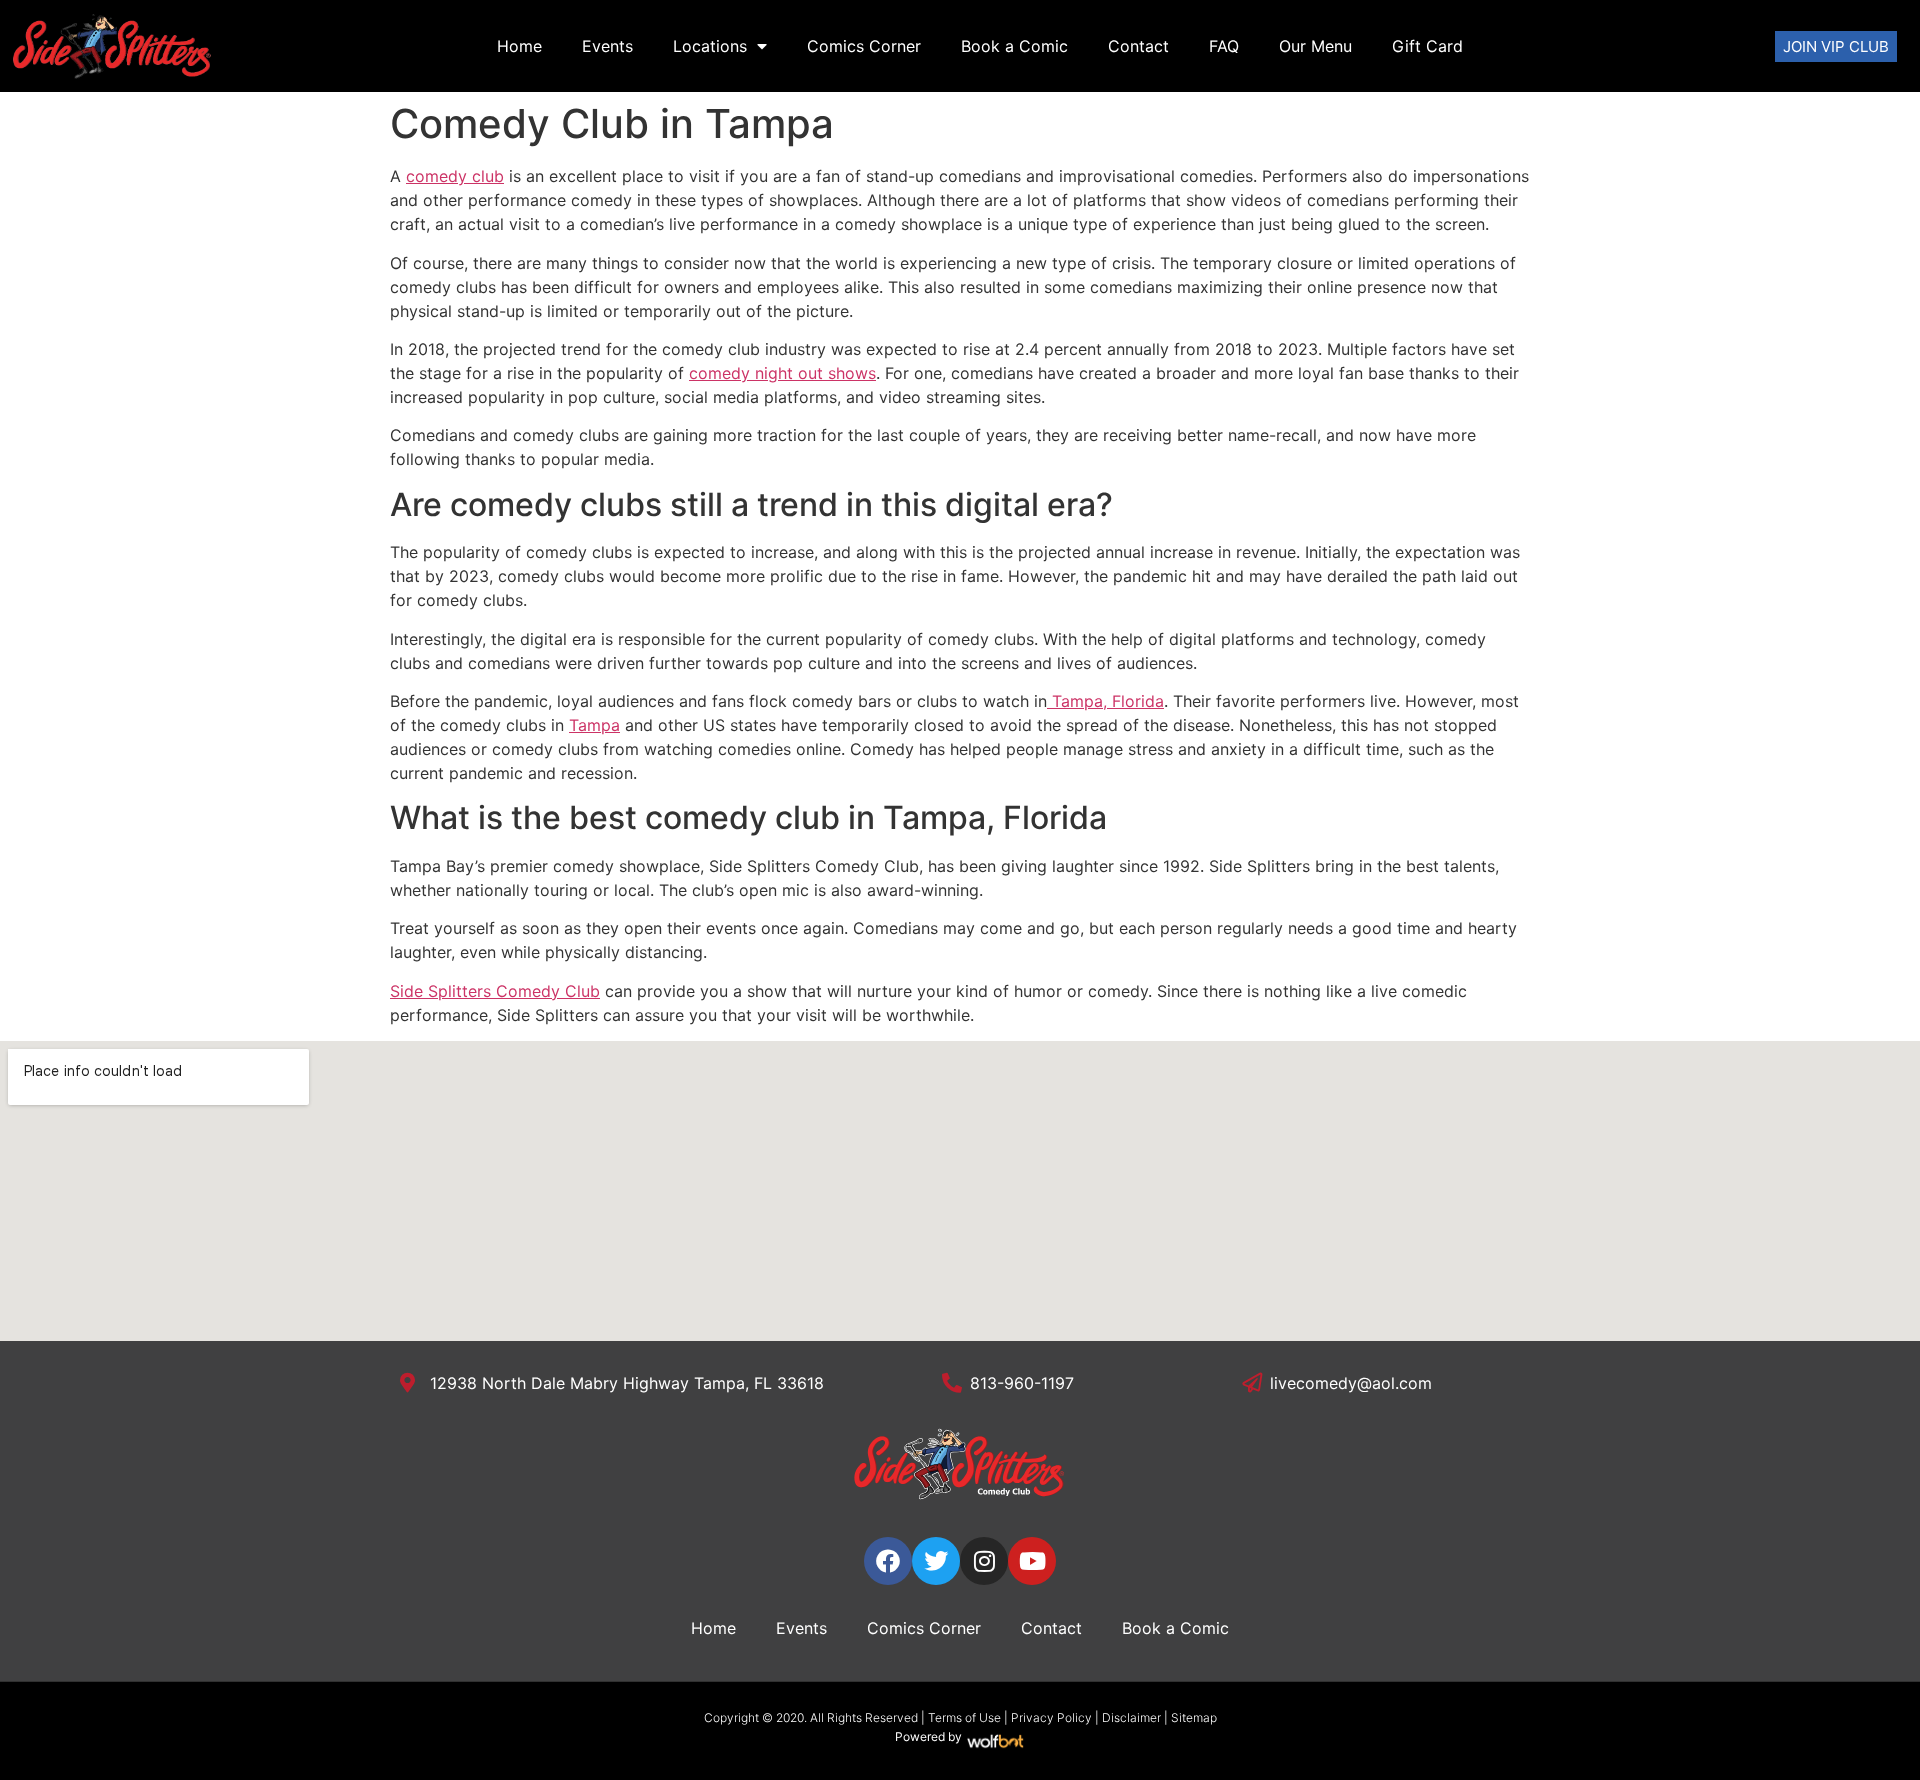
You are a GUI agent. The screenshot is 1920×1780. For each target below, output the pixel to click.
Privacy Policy (1051, 1717)
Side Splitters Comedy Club (495, 991)
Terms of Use (964, 1717)
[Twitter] (936, 1561)
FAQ (1224, 46)
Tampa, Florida (1105, 701)
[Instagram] (984, 1561)
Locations (710, 46)
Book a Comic (1014, 46)
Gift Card (1427, 46)
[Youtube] (1032, 1561)
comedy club (455, 176)
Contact (1138, 46)
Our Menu (1315, 46)
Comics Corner (864, 46)
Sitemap (1194, 1717)
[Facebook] (888, 1561)
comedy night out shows (782, 373)
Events (607, 46)
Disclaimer (1131, 1717)
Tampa (594, 725)
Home (519, 46)
